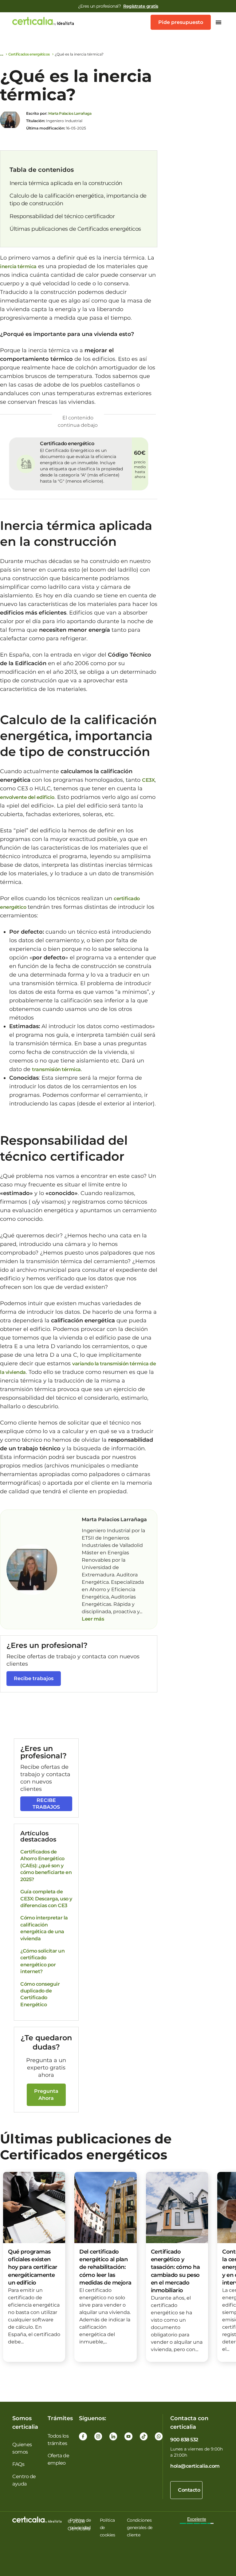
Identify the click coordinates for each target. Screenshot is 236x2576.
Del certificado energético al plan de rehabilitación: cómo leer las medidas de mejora (105, 2267)
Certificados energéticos (29, 54)
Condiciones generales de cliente (140, 2528)
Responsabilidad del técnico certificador (62, 216)
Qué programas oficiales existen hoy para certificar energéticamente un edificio (33, 2267)
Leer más (93, 1619)
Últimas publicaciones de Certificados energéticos (75, 229)
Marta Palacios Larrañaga (70, 113)
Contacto (189, 2490)
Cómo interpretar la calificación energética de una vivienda (44, 1928)
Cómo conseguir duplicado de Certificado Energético (40, 1994)
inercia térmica (18, 266)
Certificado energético (67, 443)
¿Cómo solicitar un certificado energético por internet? (42, 1961)
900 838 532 (184, 2440)
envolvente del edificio (27, 797)
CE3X (148, 780)
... (141, 1612)
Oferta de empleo (59, 2459)
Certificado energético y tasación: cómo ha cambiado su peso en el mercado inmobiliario (175, 2271)
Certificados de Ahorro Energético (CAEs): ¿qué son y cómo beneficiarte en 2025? (46, 1866)
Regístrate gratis (141, 6)
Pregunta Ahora (46, 2094)
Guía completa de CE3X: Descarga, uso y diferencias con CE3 (46, 1899)
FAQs (18, 2464)
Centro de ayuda (24, 2480)
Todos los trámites (58, 2440)
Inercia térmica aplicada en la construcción (66, 183)
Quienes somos (22, 2448)
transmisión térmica (56, 1069)
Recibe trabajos (34, 1678)
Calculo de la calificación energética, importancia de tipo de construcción (78, 200)
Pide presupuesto (181, 22)
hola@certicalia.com (195, 2466)
